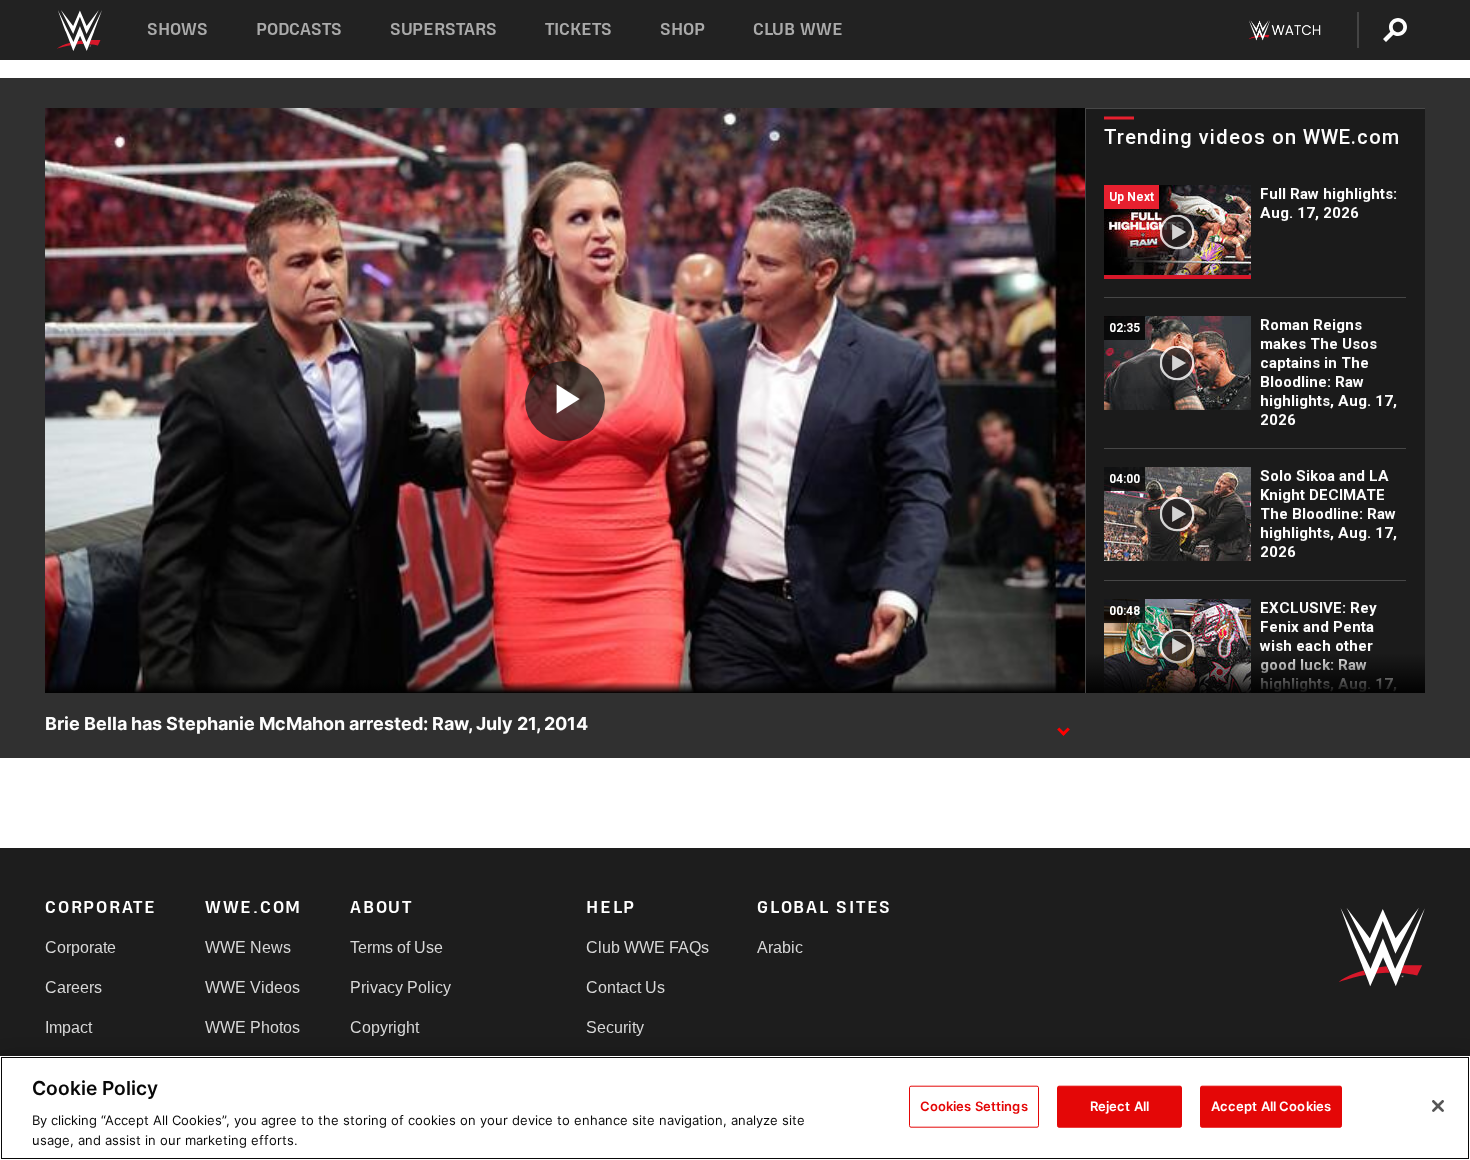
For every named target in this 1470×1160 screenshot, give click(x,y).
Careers (73, 987)
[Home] (78, 30)
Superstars (444, 29)
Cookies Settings (974, 1106)
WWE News (248, 947)
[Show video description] (1063, 725)
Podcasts (299, 29)
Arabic (780, 947)
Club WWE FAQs (647, 947)
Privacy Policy (400, 987)
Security (615, 1027)
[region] (735, 1108)
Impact (68, 1027)
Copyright (384, 1027)
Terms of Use (396, 947)
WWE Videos (252, 987)
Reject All (1119, 1106)
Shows (177, 29)
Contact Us (625, 987)
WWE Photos (252, 1027)
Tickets (578, 29)
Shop (682, 29)
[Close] (1438, 1106)
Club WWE (798, 29)
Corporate (80, 947)
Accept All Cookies (1271, 1106)
